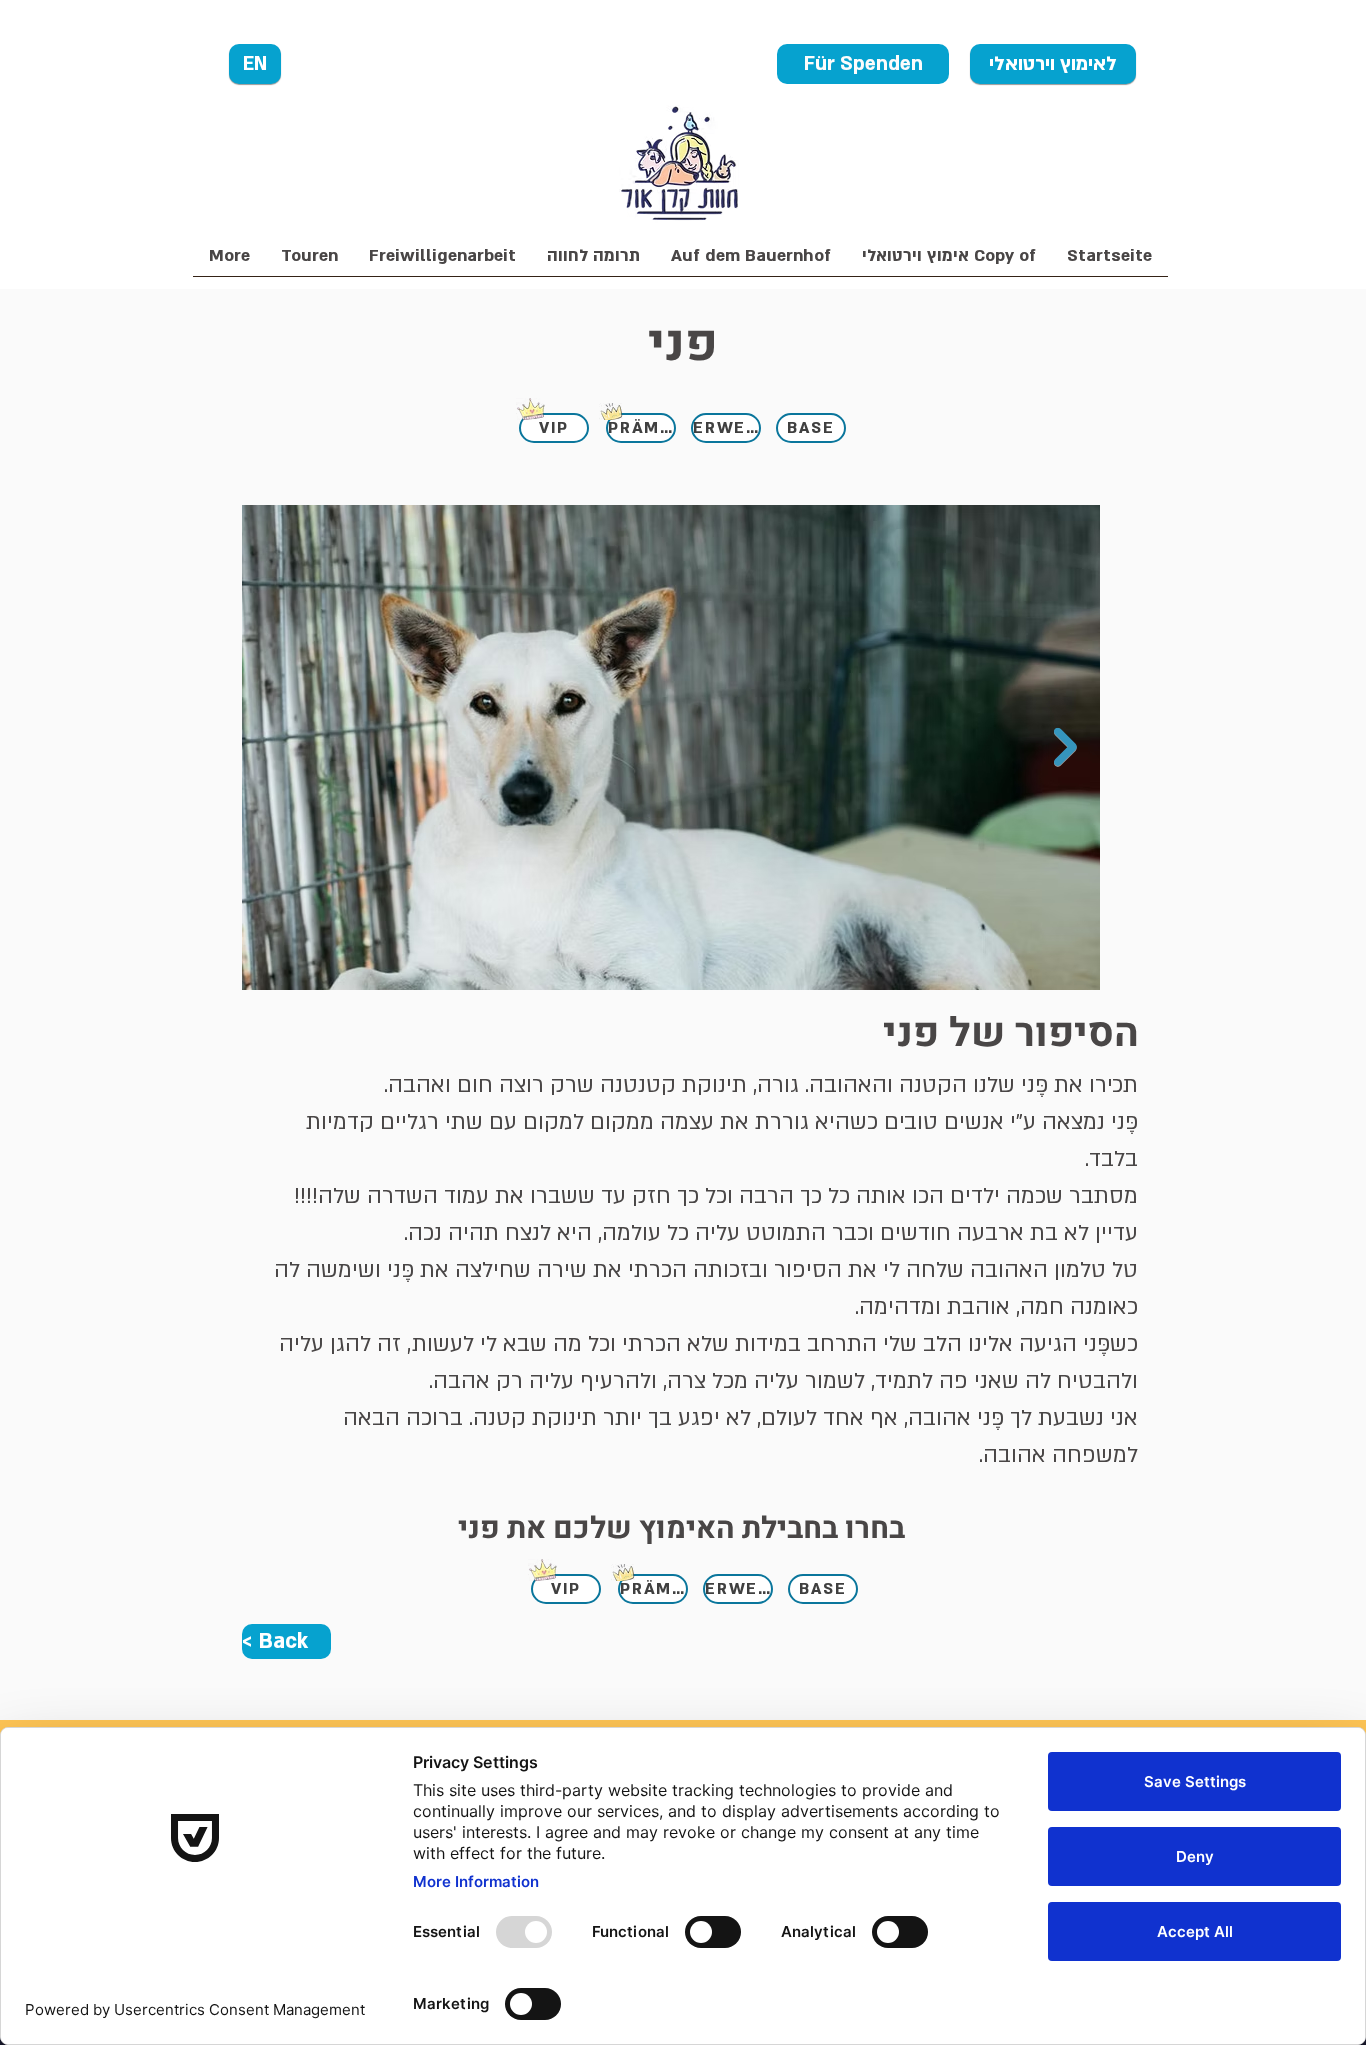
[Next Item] (1065, 747)
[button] (593, 262)
